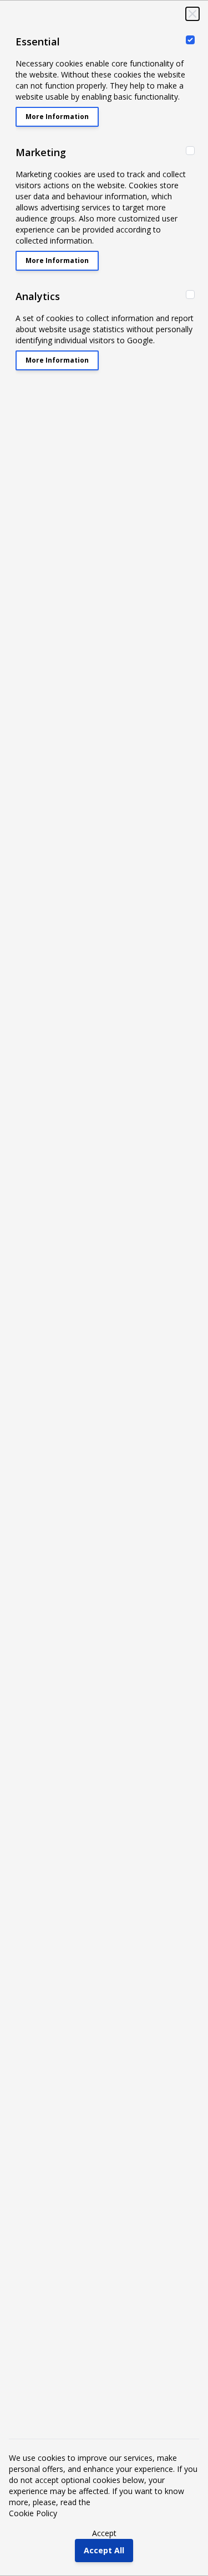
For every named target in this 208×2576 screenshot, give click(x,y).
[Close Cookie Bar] (192, 14)
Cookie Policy (33, 2513)
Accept (104, 2533)
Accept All (104, 2550)
